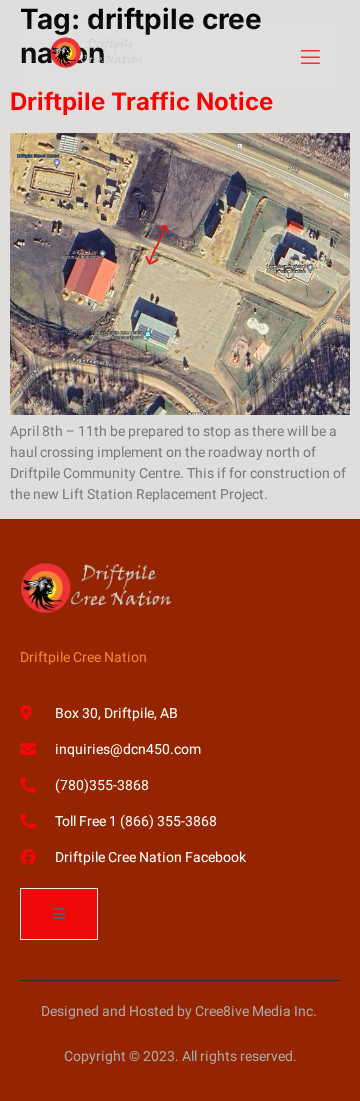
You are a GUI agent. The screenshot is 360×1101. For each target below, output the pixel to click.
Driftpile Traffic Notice (141, 101)
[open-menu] (309, 57)
